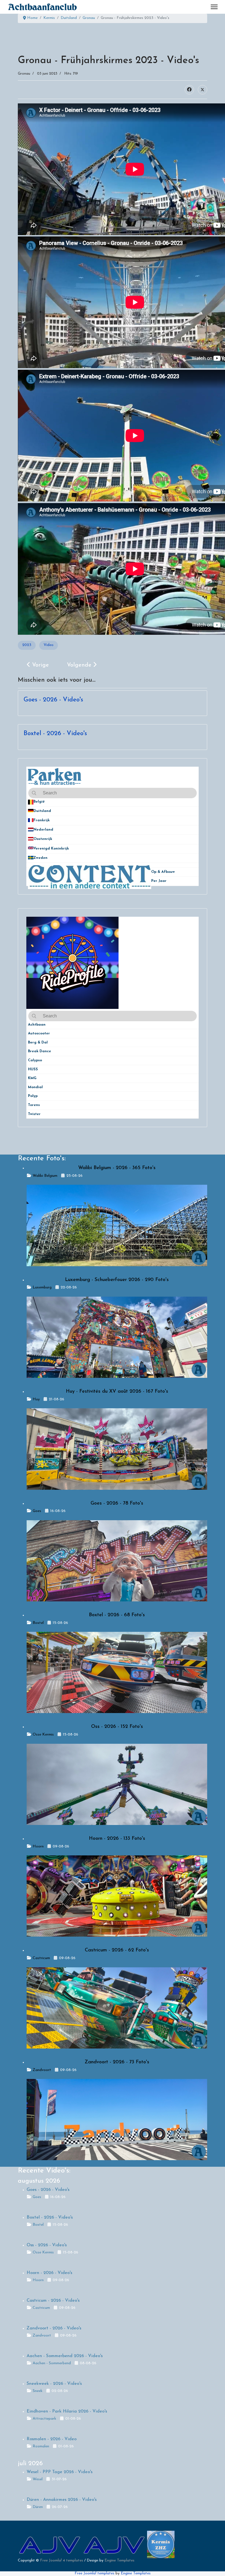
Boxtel (38, 1623)
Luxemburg (42, 1287)
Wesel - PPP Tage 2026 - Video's (60, 2472)
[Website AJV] (50, 2544)
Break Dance (40, 1051)
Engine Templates (119, 2561)
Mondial (35, 1087)
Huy (36, 1399)
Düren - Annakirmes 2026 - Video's (62, 2500)
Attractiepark (44, 2419)
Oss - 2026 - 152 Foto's (117, 1727)
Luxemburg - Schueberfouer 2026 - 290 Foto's (117, 1280)
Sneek (38, 2391)
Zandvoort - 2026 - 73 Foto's (117, 2062)
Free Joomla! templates (95, 2573)
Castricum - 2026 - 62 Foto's (117, 1950)
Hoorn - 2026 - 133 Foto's (117, 1839)
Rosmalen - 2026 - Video (52, 2439)
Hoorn (38, 1846)
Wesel (38, 2479)
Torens (34, 1105)
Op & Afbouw (163, 872)
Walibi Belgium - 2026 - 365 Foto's (117, 1168)
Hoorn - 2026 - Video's (49, 2273)
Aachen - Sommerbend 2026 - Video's (65, 2356)
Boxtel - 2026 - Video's (55, 734)
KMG (32, 1078)
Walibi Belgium (45, 1176)
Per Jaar (162, 881)
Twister (34, 1114)
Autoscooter (39, 1033)
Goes (37, 1511)
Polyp (33, 1096)
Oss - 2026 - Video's (47, 2245)
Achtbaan (37, 1025)
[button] (195, 802)
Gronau (24, 74)
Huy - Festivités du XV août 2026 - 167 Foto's (117, 1392)
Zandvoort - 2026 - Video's (54, 2328)
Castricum (41, 1958)
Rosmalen (41, 2446)
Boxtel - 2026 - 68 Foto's (117, 1615)
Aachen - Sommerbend (52, 2363)
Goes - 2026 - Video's (53, 700)
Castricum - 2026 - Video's (53, 2301)
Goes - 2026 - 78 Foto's (117, 1503)
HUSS (33, 1069)
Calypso (35, 1060)
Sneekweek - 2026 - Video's (54, 2384)
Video (49, 645)
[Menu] (214, 7)
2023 (27, 645)
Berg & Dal (38, 1042)
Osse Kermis (43, 1735)
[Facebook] (189, 90)
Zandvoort (42, 2070)
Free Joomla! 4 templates (62, 2561)
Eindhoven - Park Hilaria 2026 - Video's (67, 2411)
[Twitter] (203, 90)
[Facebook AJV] (115, 2544)
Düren (38, 2507)
